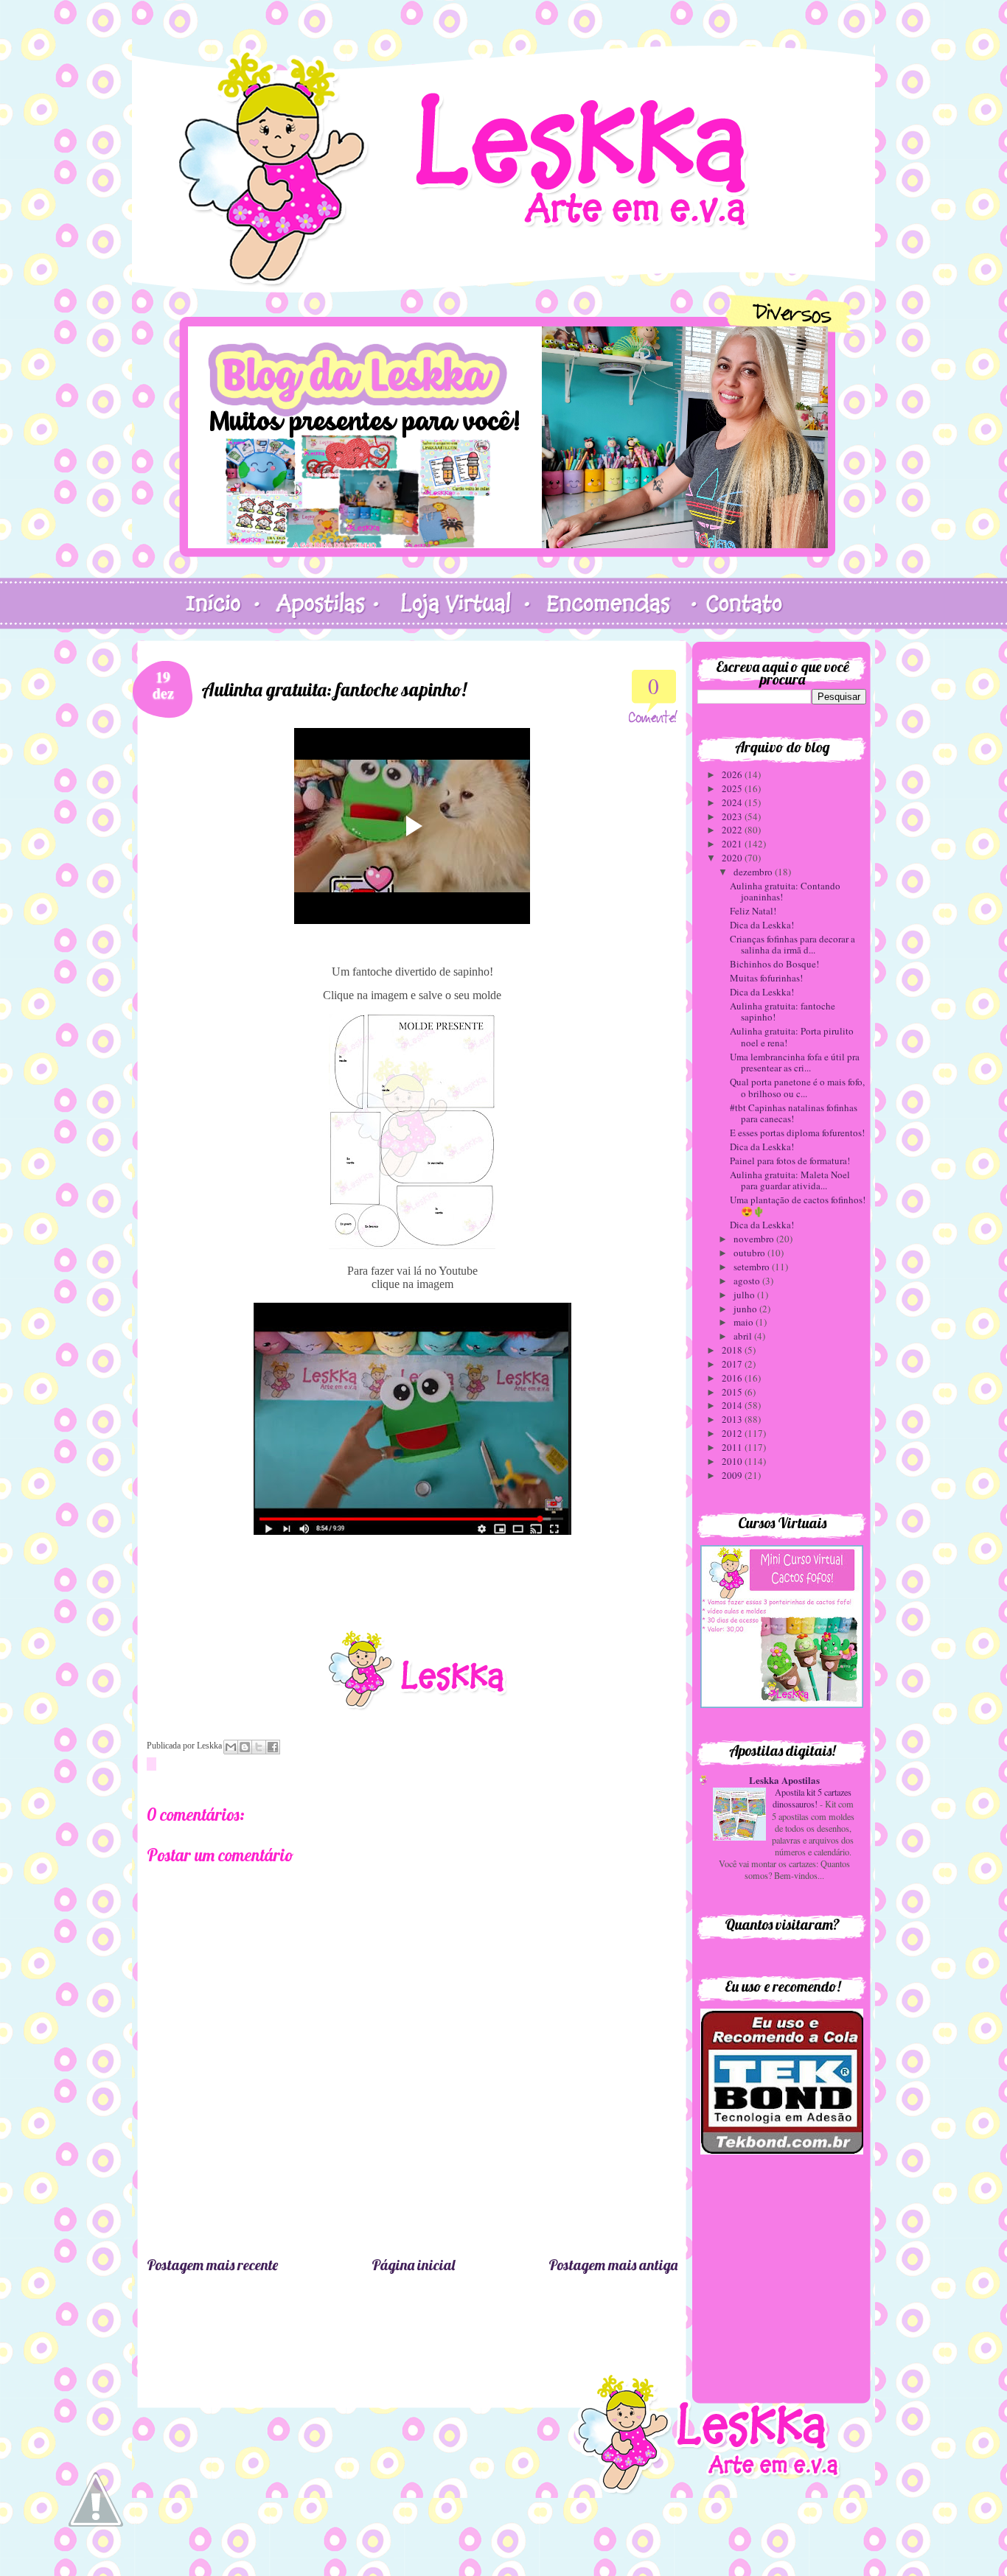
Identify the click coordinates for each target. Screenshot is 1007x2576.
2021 (733, 844)
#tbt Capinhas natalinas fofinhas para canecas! (794, 1113)
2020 (733, 858)
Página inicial (413, 2265)
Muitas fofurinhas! (766, 978)
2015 (733, 1392)
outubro (750, 1253)
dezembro (754, 872)
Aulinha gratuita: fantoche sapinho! (783, 1012)
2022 (733, 830)
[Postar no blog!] (245, 1747)
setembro (753, 1267)
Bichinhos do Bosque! (774, 964)
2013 (733, 1419)
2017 (733, 1364)
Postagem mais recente (212, 2265)
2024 (733, 802)
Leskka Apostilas (784, 1780)
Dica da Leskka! (762, 925)
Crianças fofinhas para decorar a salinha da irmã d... (792, 945)
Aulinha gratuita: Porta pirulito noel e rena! (792, 1037)
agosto (748, 1281)
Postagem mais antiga (613, 2265)
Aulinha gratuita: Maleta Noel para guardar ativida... (790, 1180)
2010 (733, 1461)
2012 (733, 1433)
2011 (733, 1447)
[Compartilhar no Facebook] (273, 1747)
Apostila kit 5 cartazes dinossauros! (812, 1798)
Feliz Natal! (753, 911)
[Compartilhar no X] (259, 1747)
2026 (733, 774)
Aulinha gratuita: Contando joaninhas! (785, 892)
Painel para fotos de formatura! (790, 1161)
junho (746, 1309)
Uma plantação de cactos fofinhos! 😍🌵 (798, 1205)
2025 (733, 788)
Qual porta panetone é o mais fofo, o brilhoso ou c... (797, 1088)
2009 (733, 1475)
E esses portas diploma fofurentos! (797, 1133)
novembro (755, 1239)
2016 (733, 1378)
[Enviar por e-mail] (231, 1747)
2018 (733, 1350)
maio (745, 1322)
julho (745, 1295)
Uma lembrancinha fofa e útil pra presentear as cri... (795, 1063)
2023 (733, 816)
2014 (733, 1405)
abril (744, 1336)
